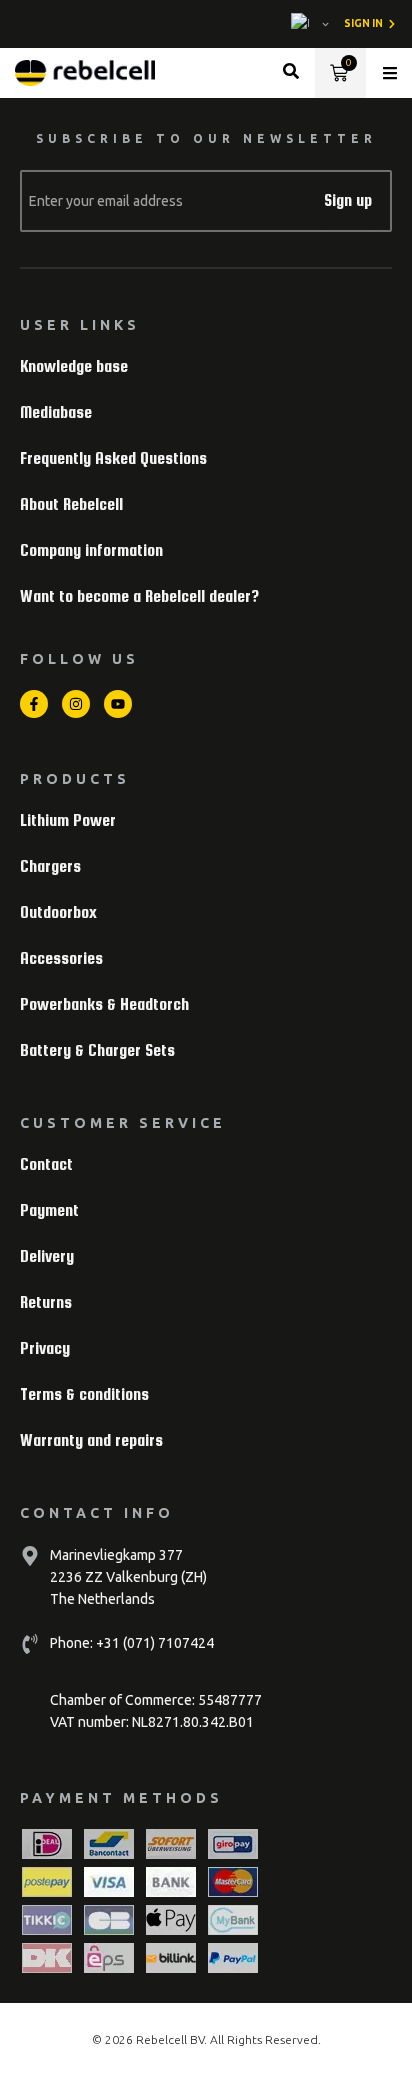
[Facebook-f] (34, 704)
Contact (46, 1164)
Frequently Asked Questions (113, 458)
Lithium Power (68, 820)
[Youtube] (118, 704)
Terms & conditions (84, 1394)
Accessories (61, 958)
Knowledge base (74, 366)
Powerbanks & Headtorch (104, 1004)
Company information (91, 550)
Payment (49, 1210)
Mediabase (56, 412)
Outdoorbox (58, 912)
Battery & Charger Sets (97, 1050)
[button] (390, 73)
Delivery (47, 1256)
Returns (46, 1302)
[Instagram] (76, 704)
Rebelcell (163, 2039)
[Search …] (291, 73)
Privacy (45, 1348)
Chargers (50, 866)
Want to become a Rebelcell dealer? (139, 596)
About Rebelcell (71, 504)
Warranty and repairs (91, 1440)
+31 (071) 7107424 (153, 1643)
